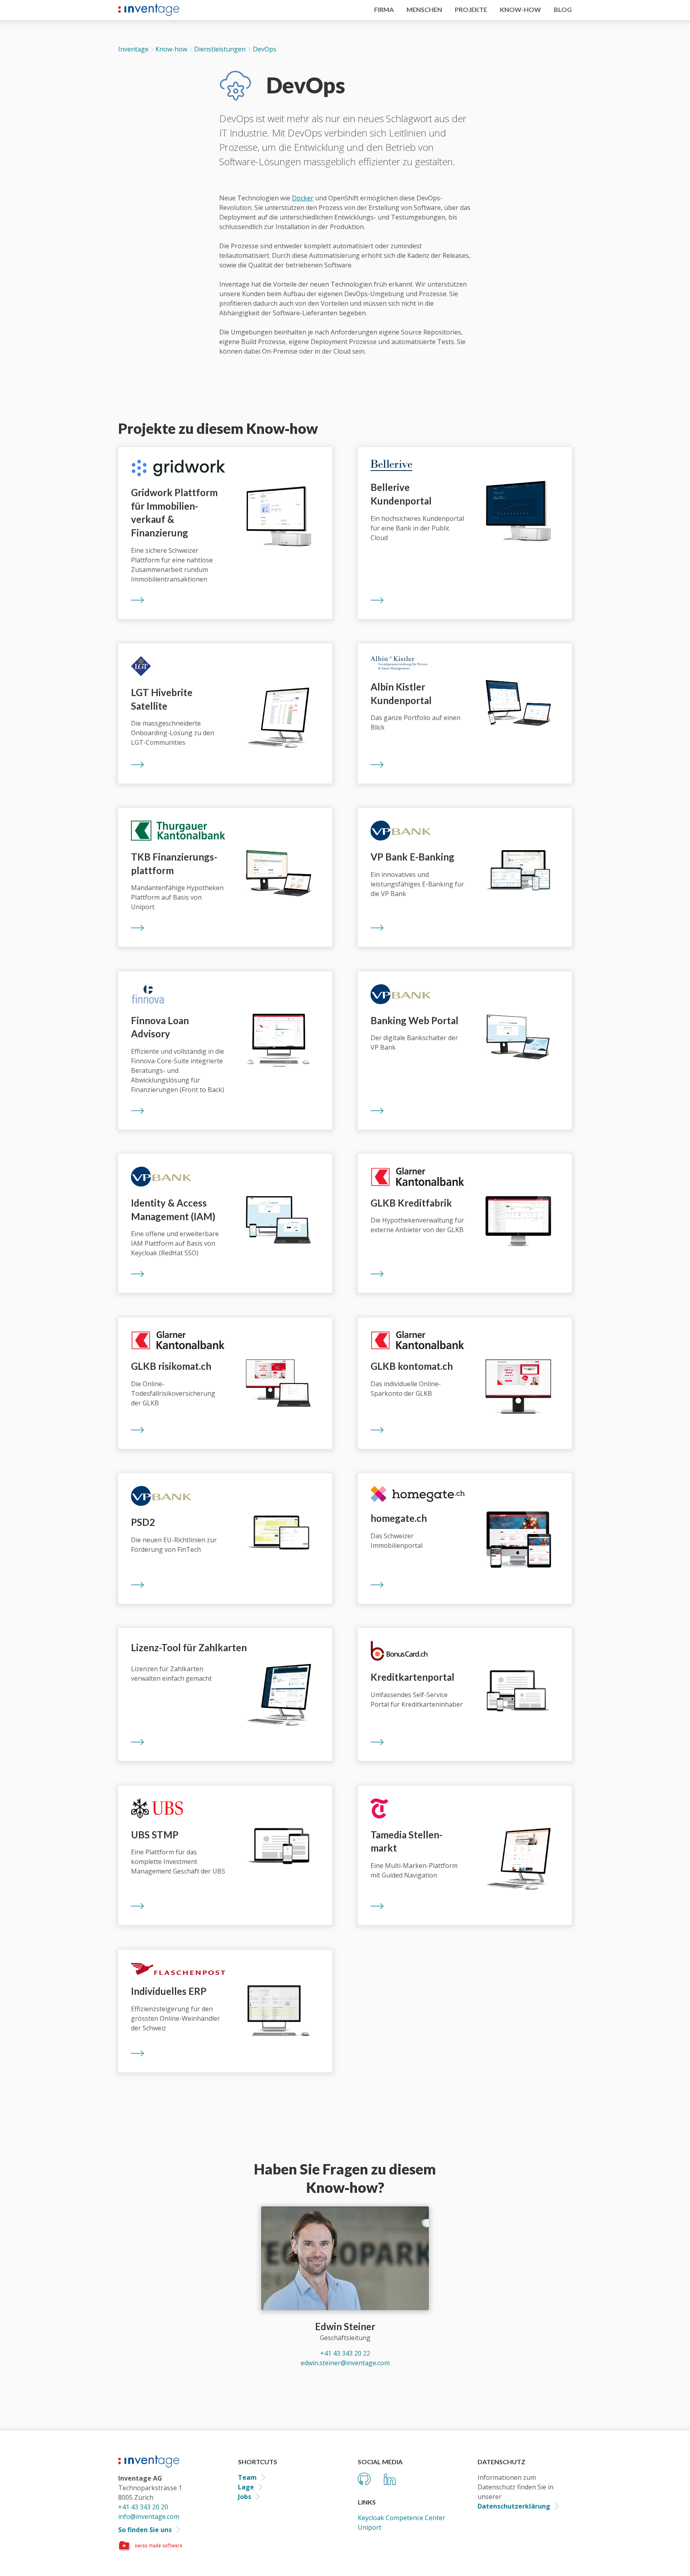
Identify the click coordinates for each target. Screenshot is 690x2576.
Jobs (245, 2497)
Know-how (171, 49)
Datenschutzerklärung (514, 2506)
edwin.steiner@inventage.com (345, 2363)
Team (247, 2477)
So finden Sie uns (145, 2530)
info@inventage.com (149, 2517)
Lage (246, 2487)
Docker (303, 198)
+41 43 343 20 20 (143, 2507)
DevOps (264, 49)
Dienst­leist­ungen (220, 49)
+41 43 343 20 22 (345, 2353)
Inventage (133, 49)
